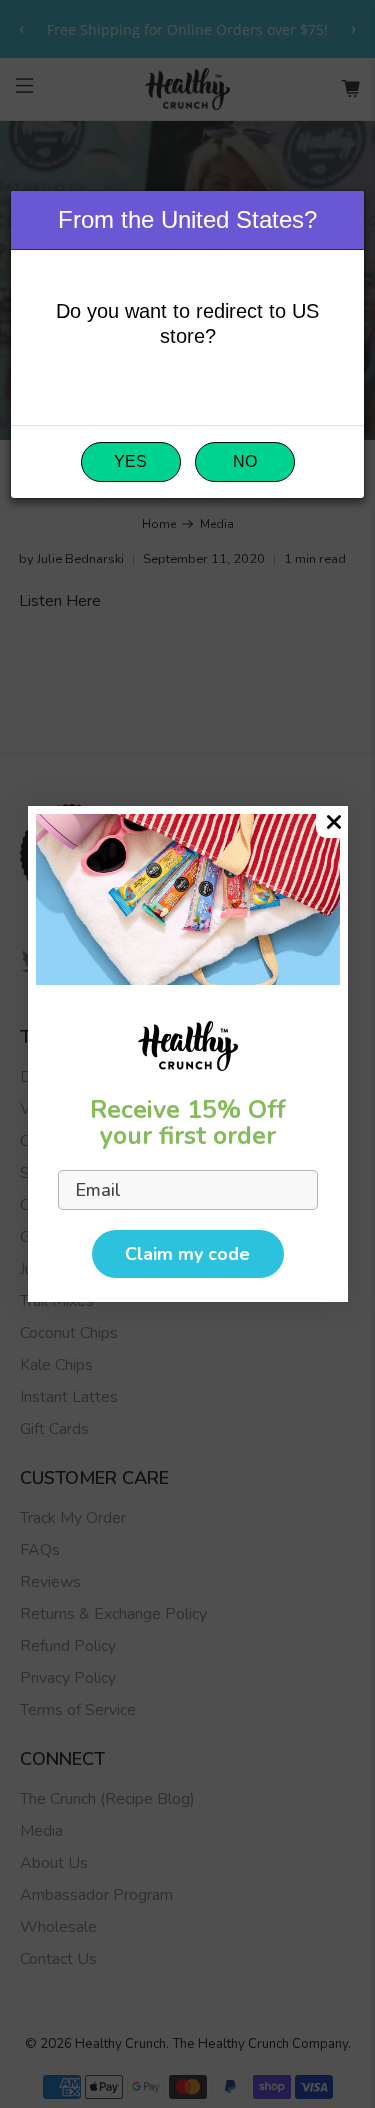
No (245, 461)
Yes (130, 461)
